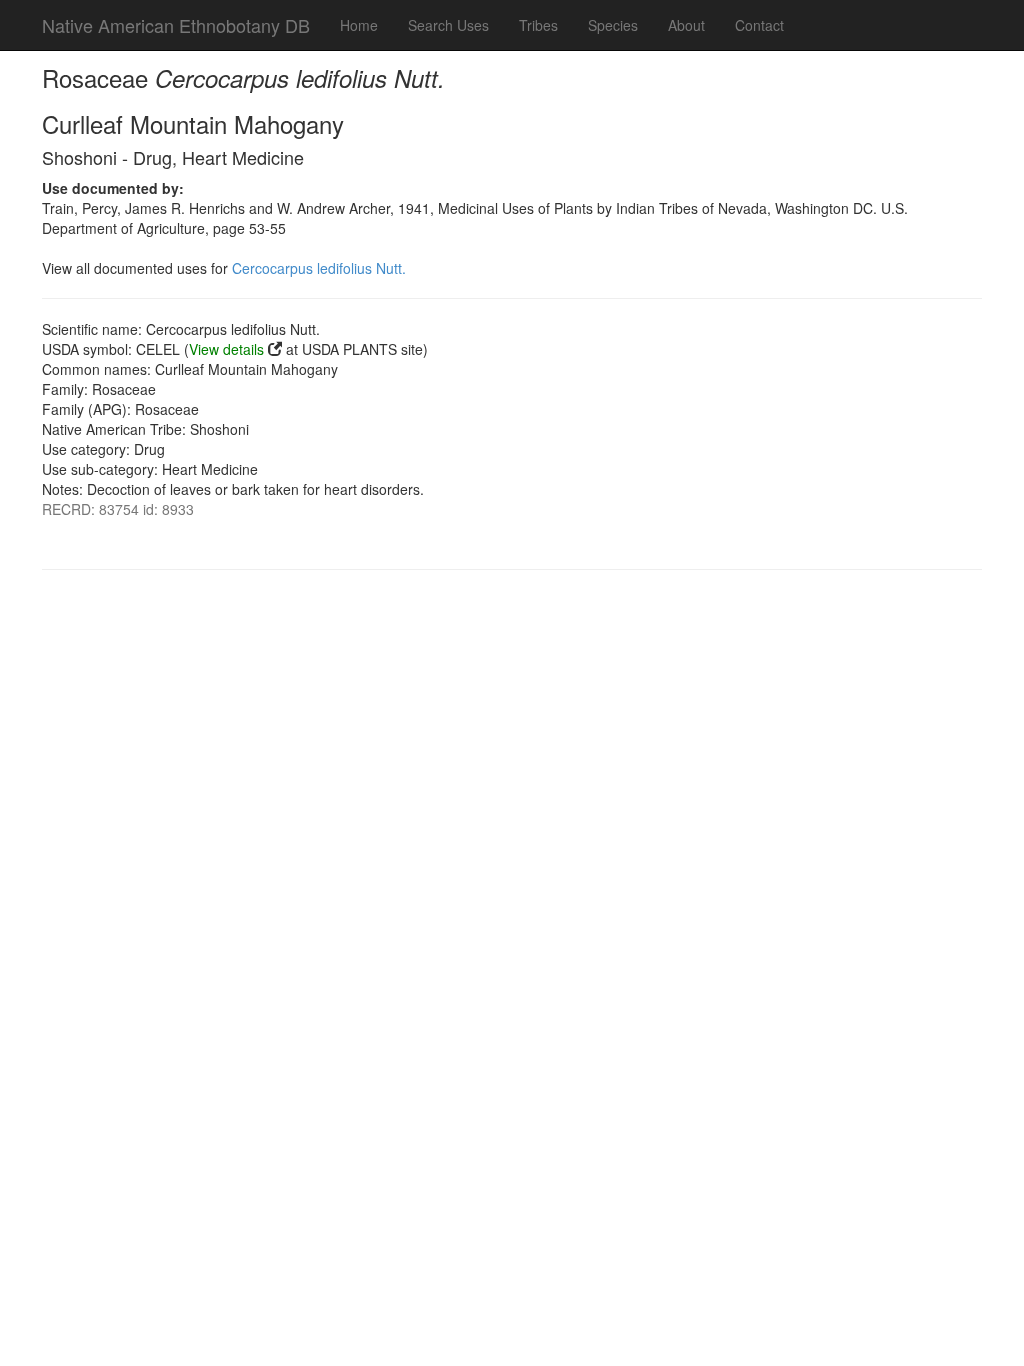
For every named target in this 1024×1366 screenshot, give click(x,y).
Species (613, 25)
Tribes (538, 25)
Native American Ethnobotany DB (176, 25)
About (686, 25)
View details (226, 349)
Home (359, 25)
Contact (759, 25)
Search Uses (448, 25)
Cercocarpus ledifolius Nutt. (319, 268)
